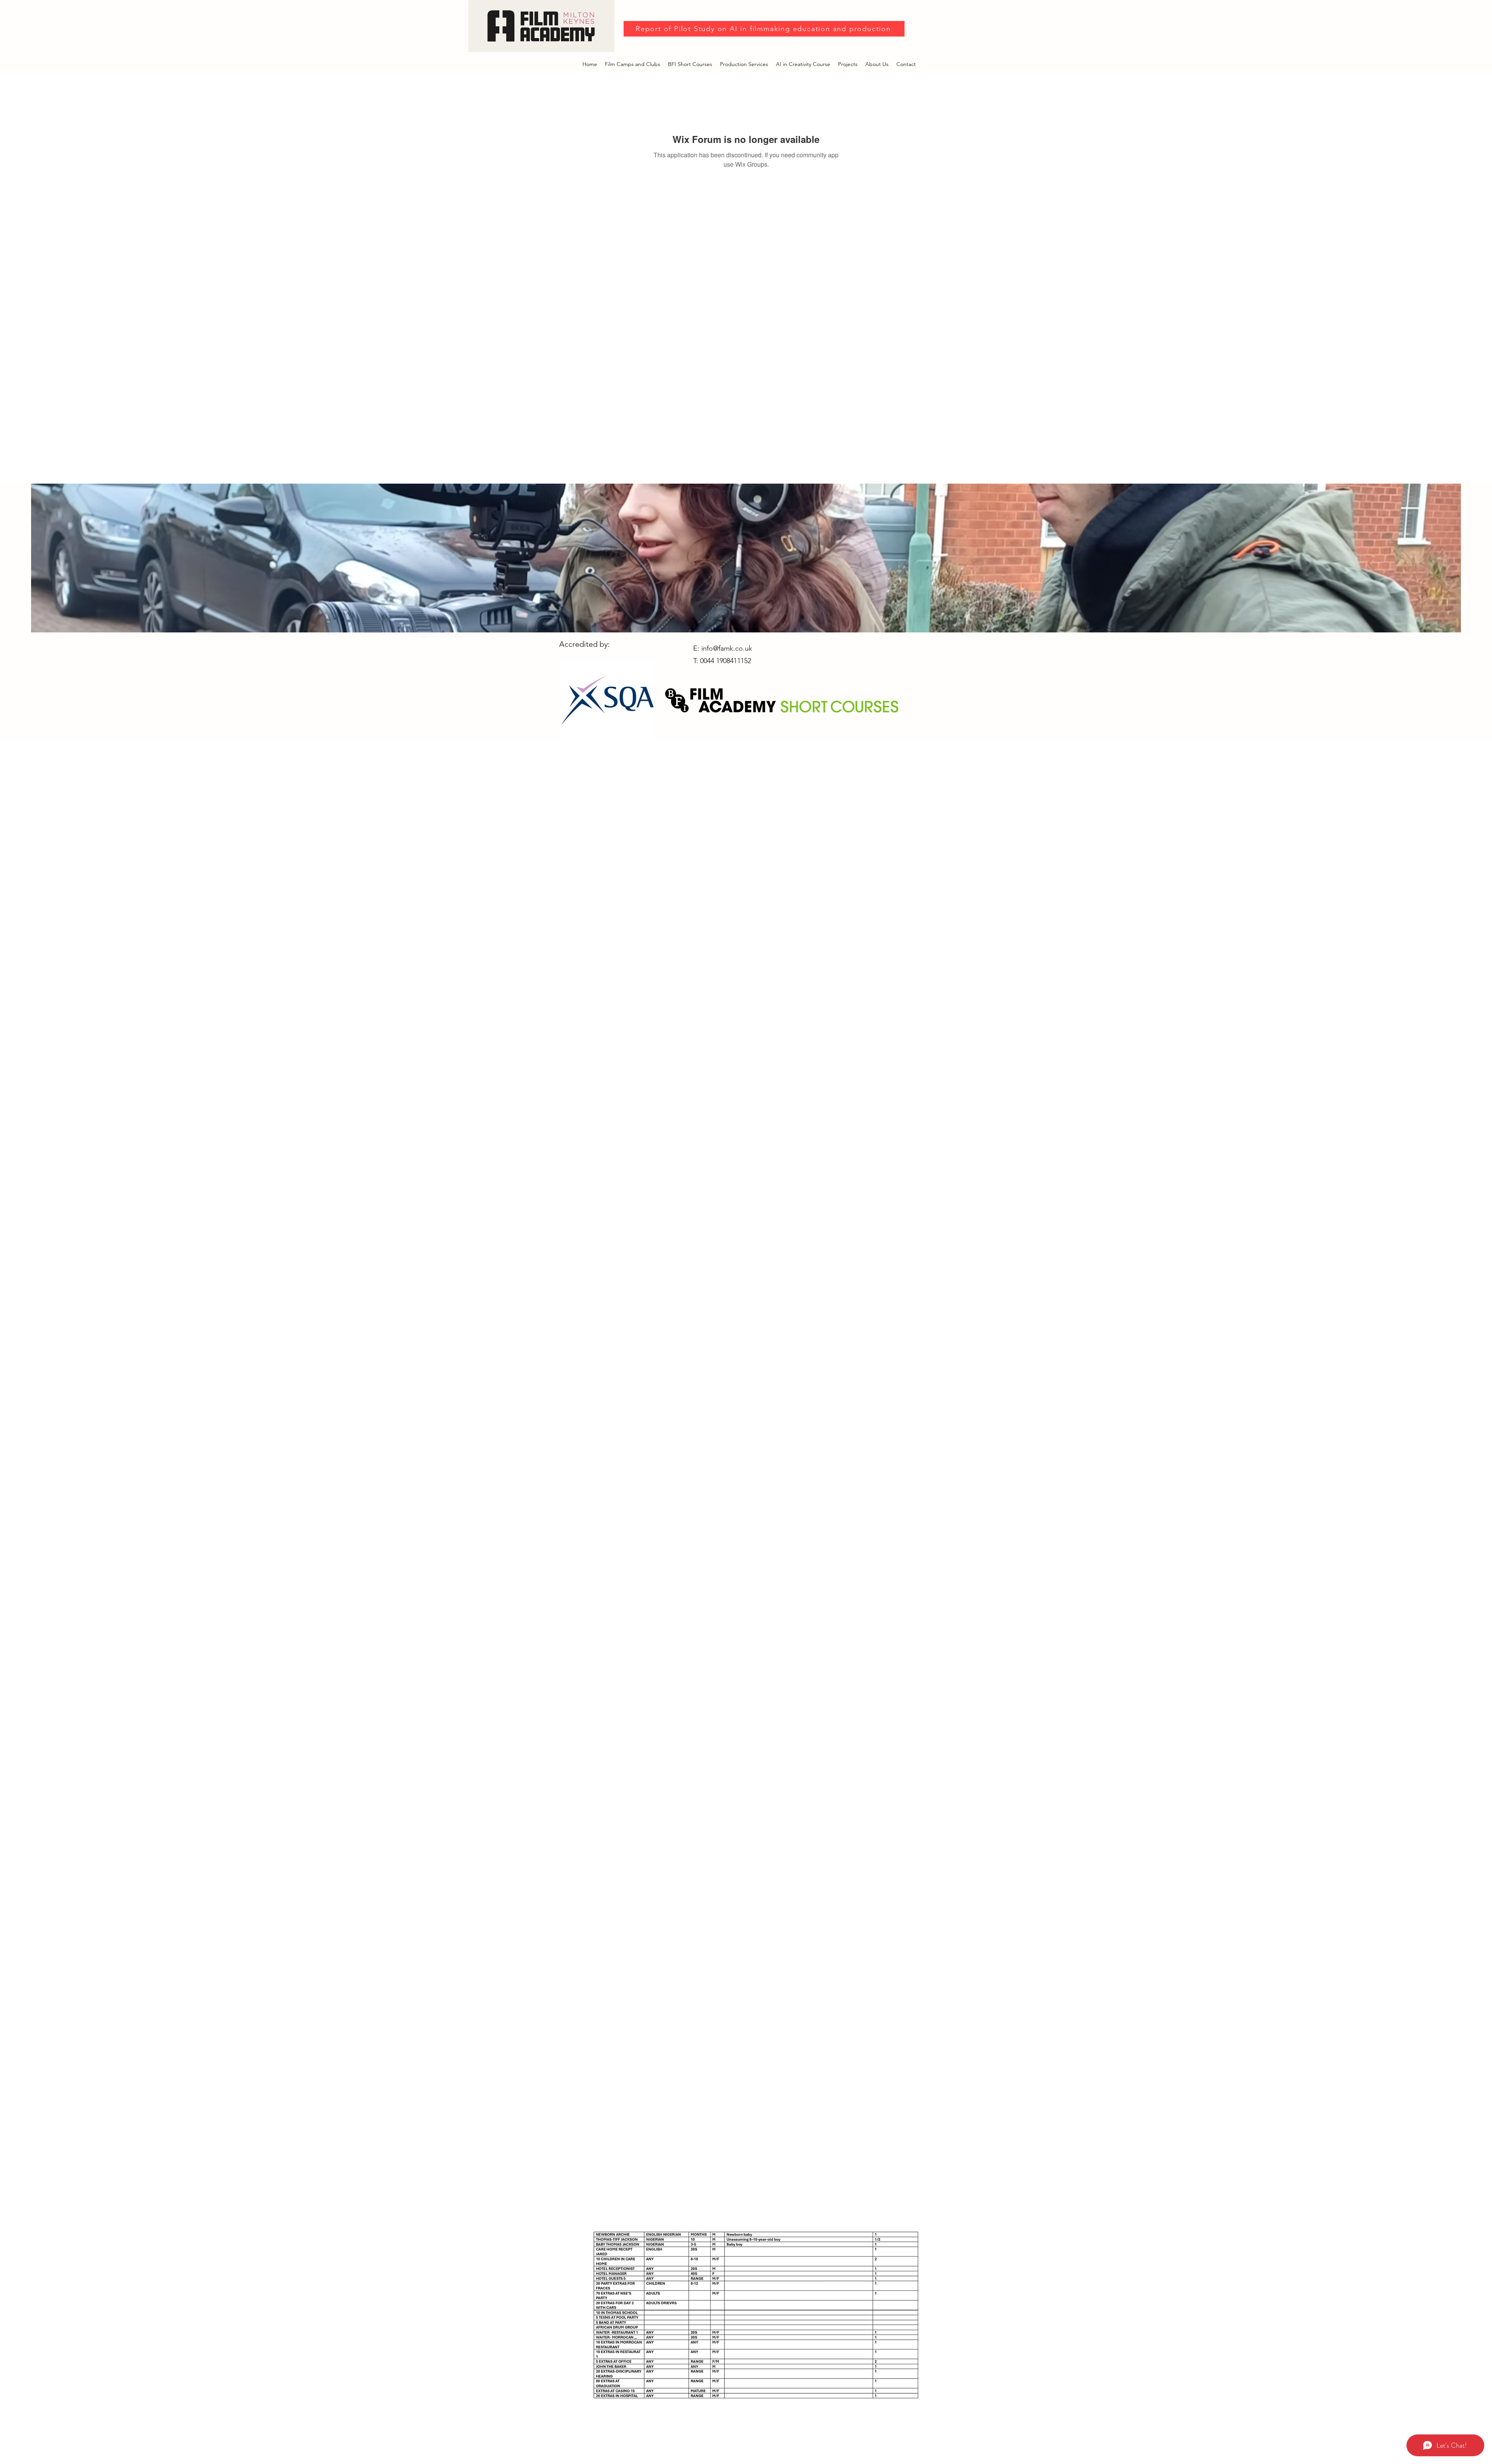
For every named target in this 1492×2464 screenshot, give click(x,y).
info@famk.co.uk (727, 648)
